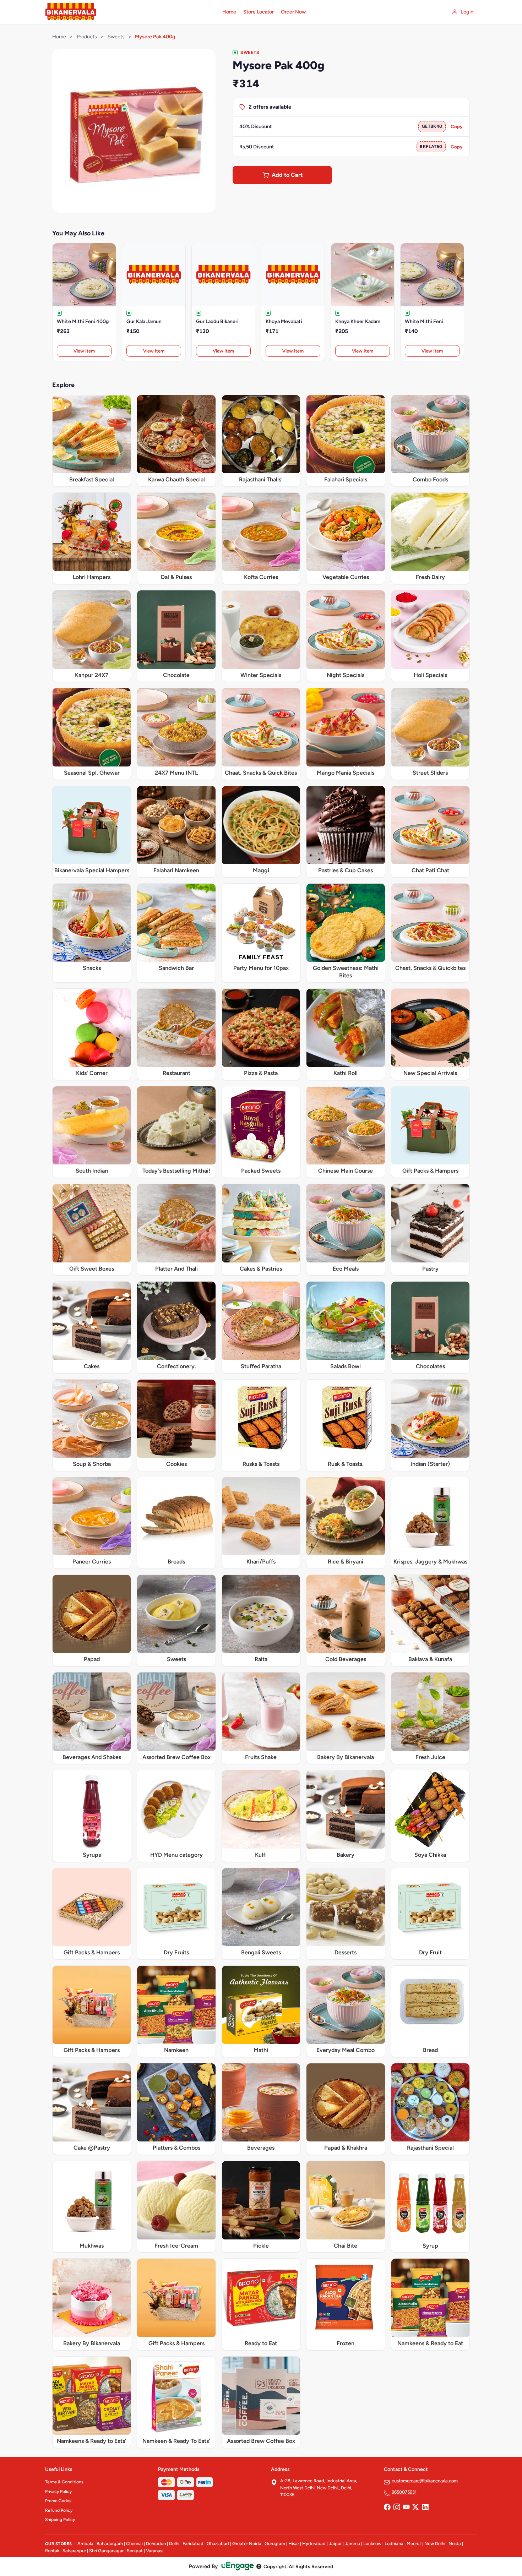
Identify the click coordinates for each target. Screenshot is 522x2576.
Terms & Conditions (64, 2482)
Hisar (294, 2544)
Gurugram (275, 2544)
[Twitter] (415, 2508)
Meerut (414, 2544)
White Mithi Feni (424, 321)
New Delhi (435, 2544)
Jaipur (335, 2544)
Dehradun (156, 2544)
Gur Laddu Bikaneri (217, 321)
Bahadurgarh (110, 2544)
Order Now (293, 12)
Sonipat (135, 2551)
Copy (457, 127)
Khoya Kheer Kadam (358, 321)
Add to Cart (287, 175)
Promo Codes (58, 2501)
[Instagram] (397, 2508)
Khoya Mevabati (284, 321)
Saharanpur (74, 2551)
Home (229, 12)
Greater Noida (247, 2544)
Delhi (174, 2544)
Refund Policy (59, 2510)
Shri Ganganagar (106, 2551)
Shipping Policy (60, 2520)
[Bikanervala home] (129, 12)
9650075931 (404, 2492)
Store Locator (259, 12)
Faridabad (193, 2544)
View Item (84, 351)
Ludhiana (394, 2544)
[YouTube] (406, 2508)
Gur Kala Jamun (144, 321)
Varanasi (155, 2551)
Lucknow (372, 2544)
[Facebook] (387, 2508)
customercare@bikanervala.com (425, 2481)
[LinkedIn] (425, 2508)
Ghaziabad (218, 2544)
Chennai (134, 2544)
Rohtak (52, 2551)
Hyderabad (314, 2544)
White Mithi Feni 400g (83, 321)
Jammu (352, 2544)
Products (87, 37)
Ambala (85, 2544)
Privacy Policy (58, 2492)
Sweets (116, 37)
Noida (455, 2544)
